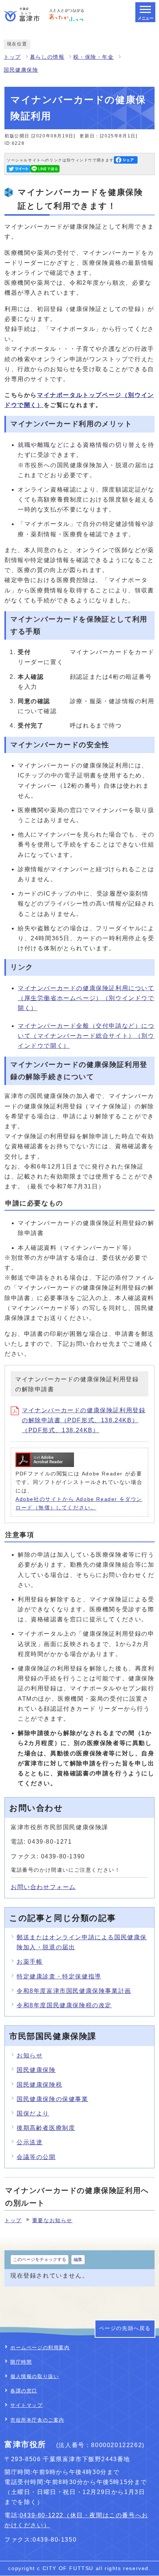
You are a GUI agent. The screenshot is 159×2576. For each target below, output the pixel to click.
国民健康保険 (21, 70)
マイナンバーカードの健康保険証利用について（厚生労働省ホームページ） (86, 998)
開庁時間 (21, 2362)
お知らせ (30, 2055)
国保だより (33, 2113)
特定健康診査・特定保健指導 (59, 1976)
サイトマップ (27, 2405)
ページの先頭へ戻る (125, 2328)
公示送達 (30, 2142)
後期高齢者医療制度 (46, 2128)
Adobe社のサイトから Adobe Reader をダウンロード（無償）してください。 (79, 1503)
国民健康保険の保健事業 (53, 2099)
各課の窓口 (24, 2391)
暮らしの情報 (47, 57)
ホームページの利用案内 (40, 2348)
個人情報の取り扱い (35, 2376)
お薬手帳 (30, 1962)
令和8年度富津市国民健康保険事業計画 (74, 1991)
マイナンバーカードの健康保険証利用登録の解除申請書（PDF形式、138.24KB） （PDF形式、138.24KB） (84, 1420)
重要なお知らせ (52, 2221)
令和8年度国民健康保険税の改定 (64, 2005)
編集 (78, 2259)
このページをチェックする (40, 2259)
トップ (12, 57)
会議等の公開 (36, 2157)
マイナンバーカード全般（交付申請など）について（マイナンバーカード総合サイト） (86, 1036)
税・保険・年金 (93, 57)
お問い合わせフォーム (43, 1887)
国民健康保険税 (39, 2085)
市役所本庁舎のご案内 (37, 2420)
